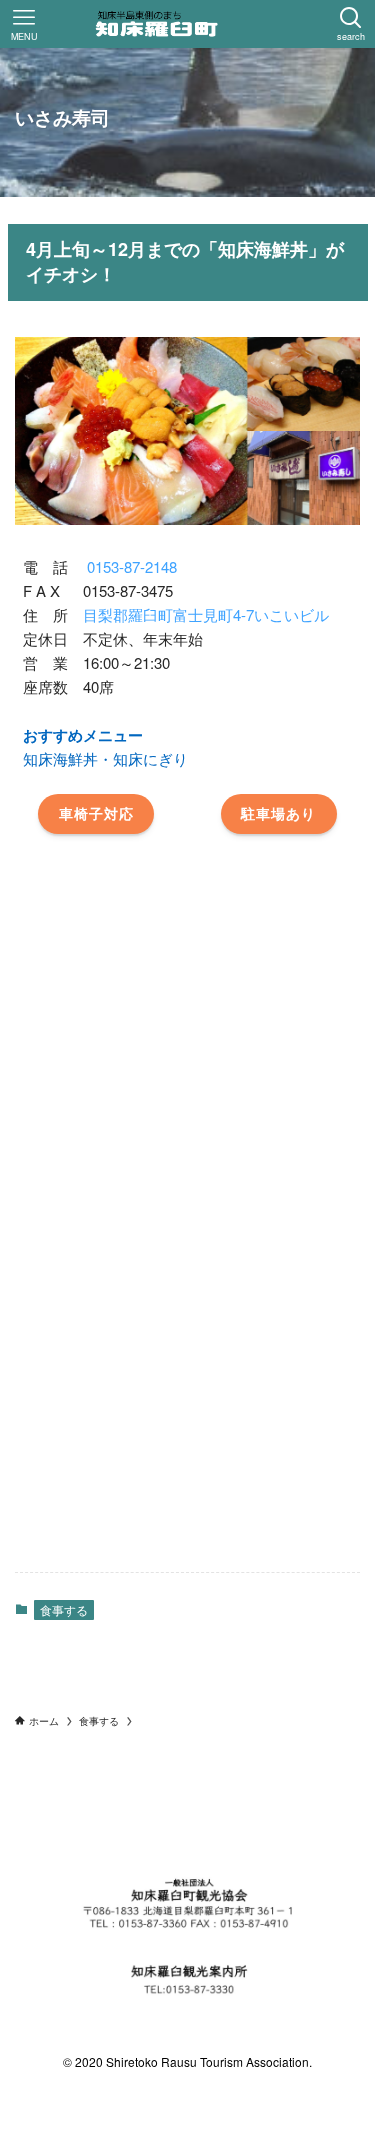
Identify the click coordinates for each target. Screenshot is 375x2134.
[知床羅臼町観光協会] (188, 24)
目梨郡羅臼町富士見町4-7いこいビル (206, 614)
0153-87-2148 (132, 566)
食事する (64, 1609)
